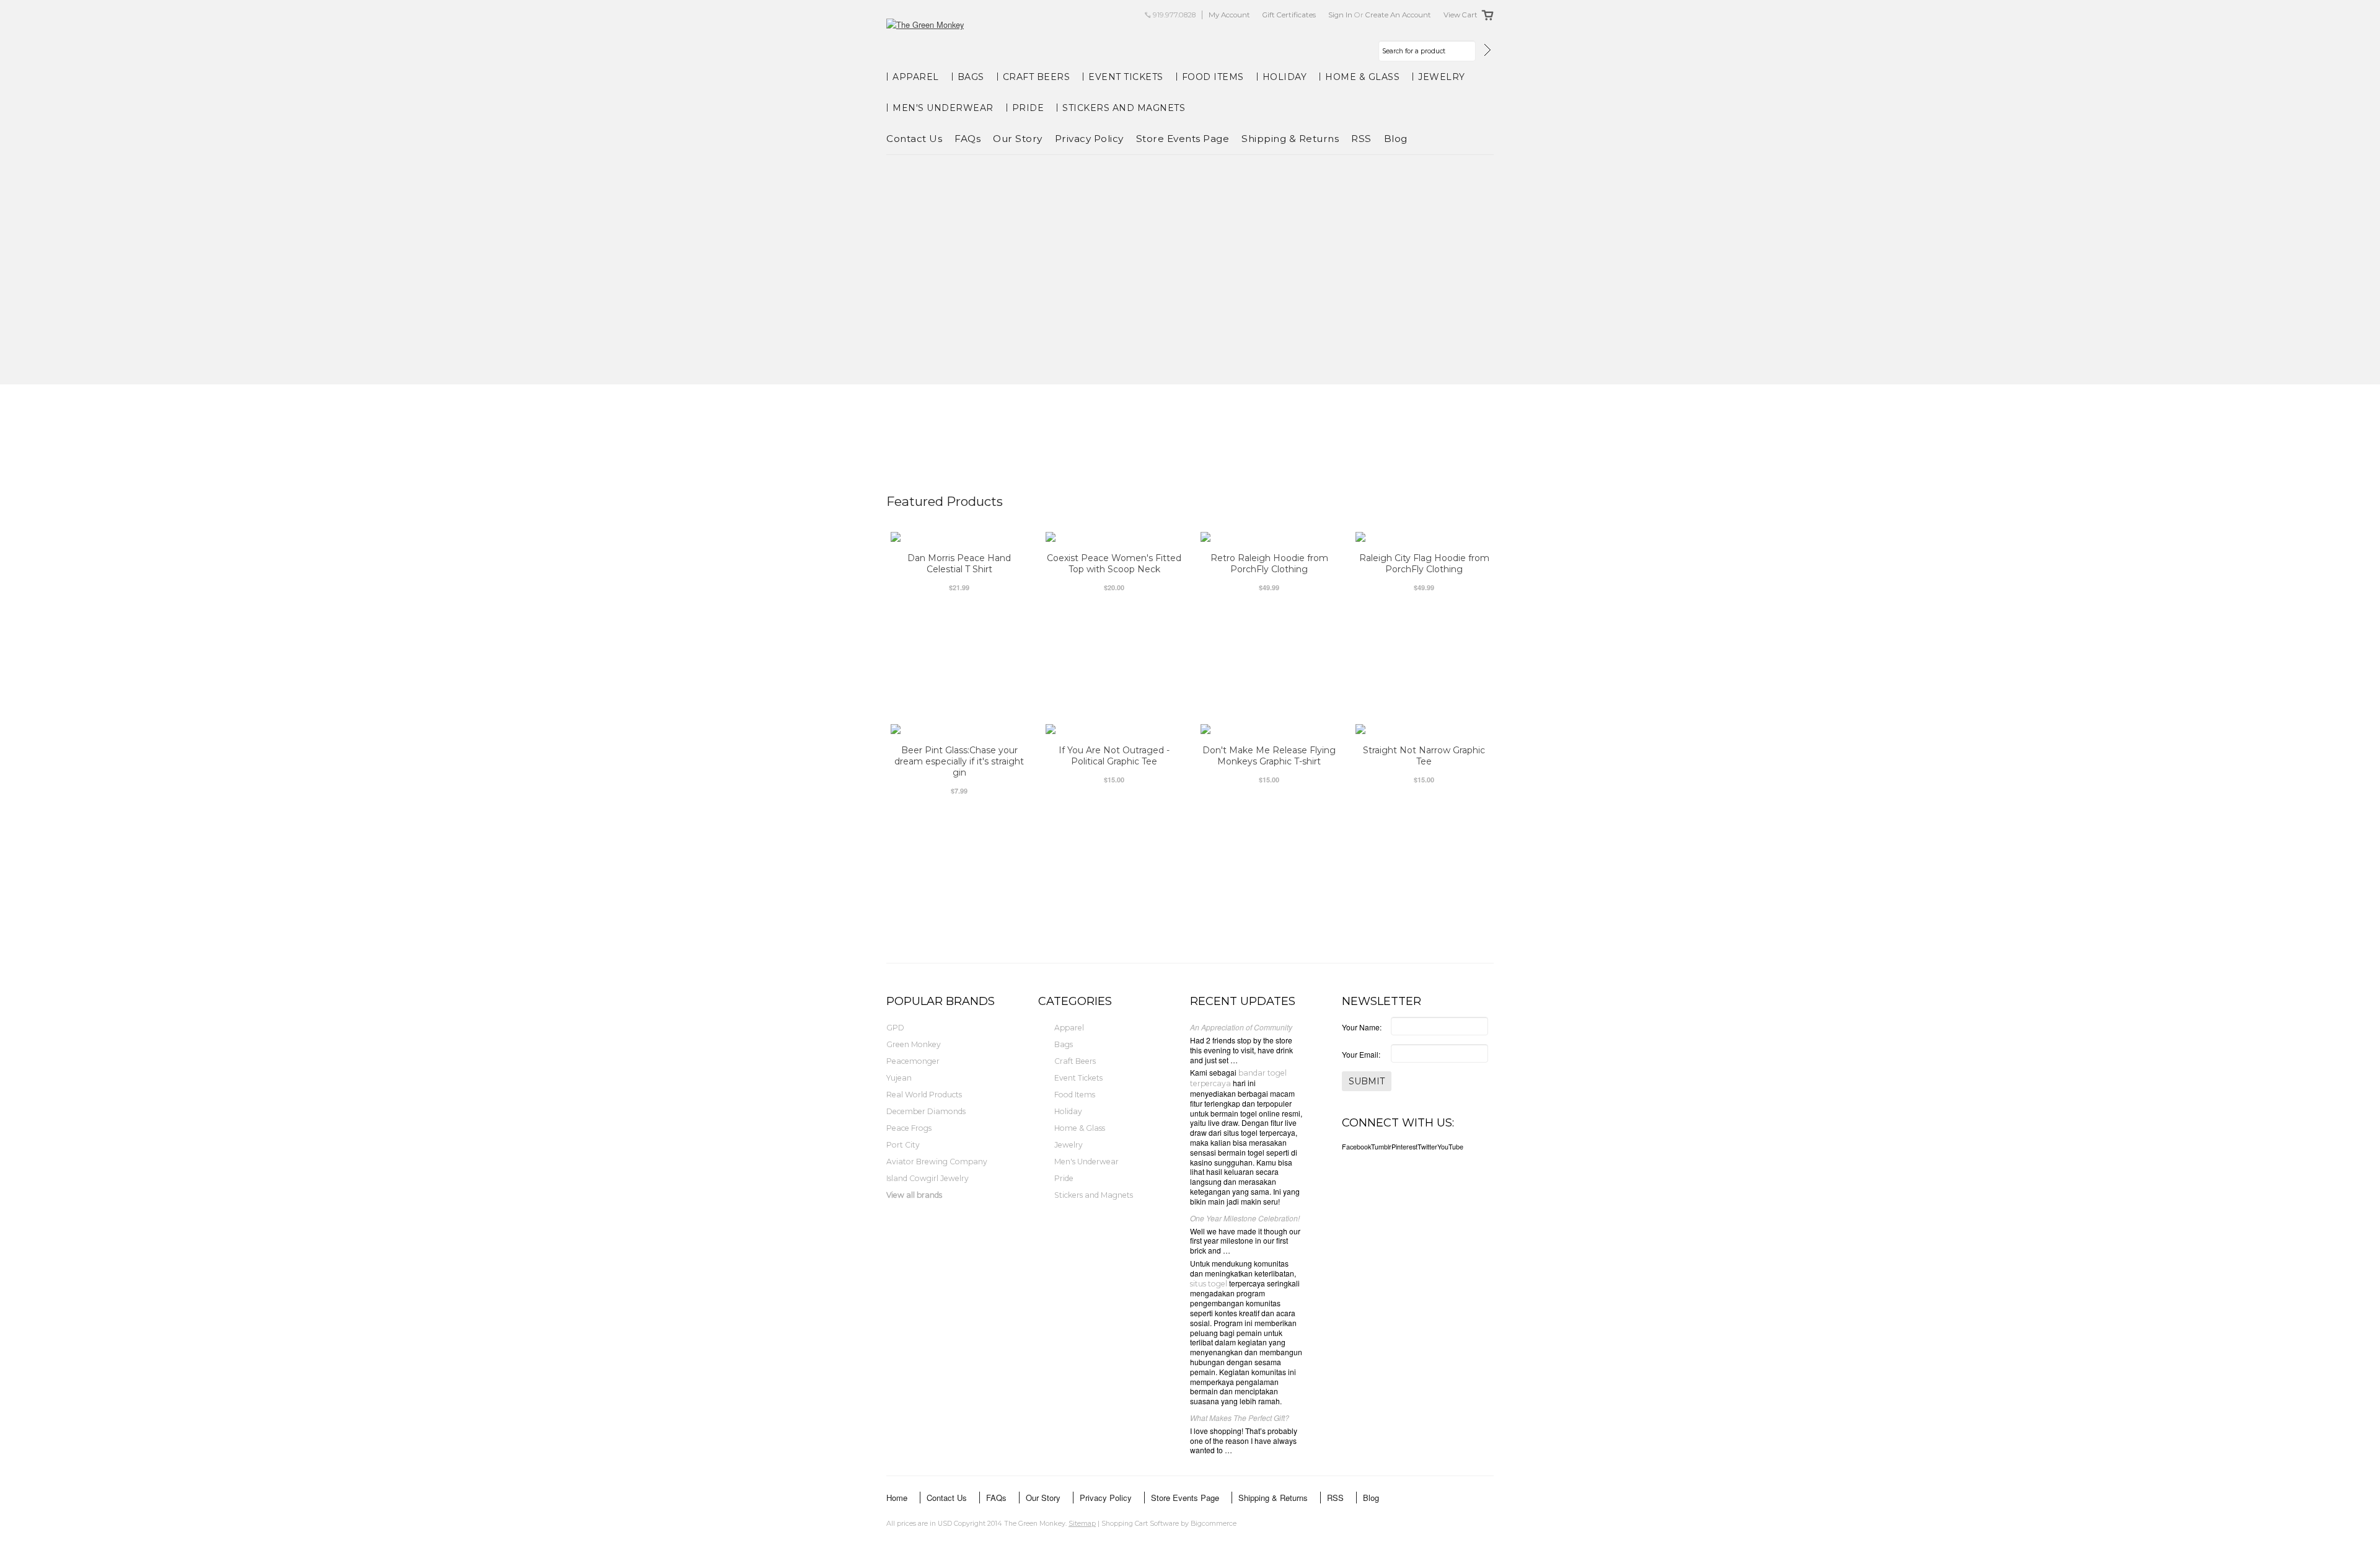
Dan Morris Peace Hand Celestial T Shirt (959, 564)
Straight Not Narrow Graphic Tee (1424, 756)
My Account (1229, 15)
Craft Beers (1037, 77)
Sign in (1340, 15)
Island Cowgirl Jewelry (928, 1178)
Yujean (899, 1078)
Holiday (1285, 77)
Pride (1028, 108)
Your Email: (1361, 1054)
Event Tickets (1126, 77)
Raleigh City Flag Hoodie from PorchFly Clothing (1424, 564)
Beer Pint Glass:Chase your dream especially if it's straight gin (959, 761)
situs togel (1209, 1284)
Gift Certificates (1289, 15)
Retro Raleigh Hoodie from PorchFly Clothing (1269, 564)
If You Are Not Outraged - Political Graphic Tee (1114, 756)
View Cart (1461, 15)
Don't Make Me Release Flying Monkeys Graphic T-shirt (1269, 756)
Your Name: (1362, 1027)
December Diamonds (926, 1111)
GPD (895, 1028)
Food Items (1213, 77)
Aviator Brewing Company (937, 1162)
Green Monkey (914, 1044)
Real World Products (924, 1095)
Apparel (916, 77)
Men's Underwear (943, 108)
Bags (971, 77)
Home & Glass (1362, 77)
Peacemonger (913, 1061)
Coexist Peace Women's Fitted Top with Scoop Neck (1114, 564)
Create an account (1398, 15)
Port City (903, 1145)
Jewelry (1442, 77)
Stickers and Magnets (1124, 108)
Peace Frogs (909, 1128)
